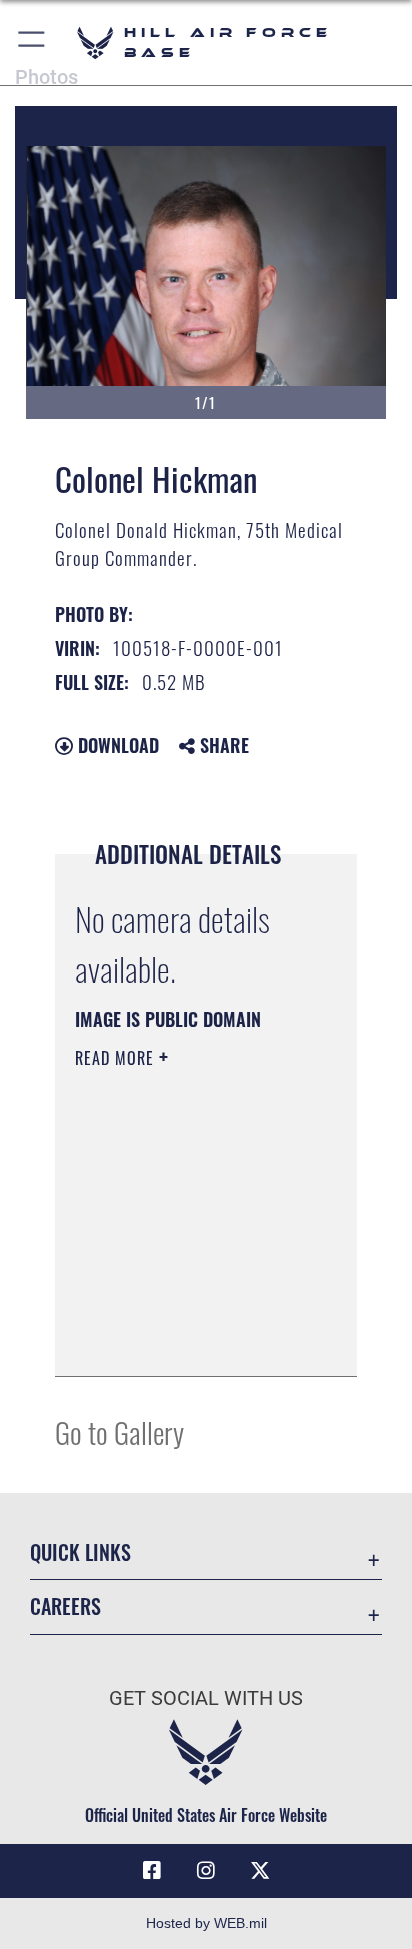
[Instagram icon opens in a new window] (206, 1871)
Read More (117, 1058)
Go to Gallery (119, 1431)
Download (116, 745)
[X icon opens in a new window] (260, 1871)
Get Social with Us (206, 1698)
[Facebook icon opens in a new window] (152, 1871)
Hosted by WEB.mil (206, 1923)
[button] (32, 42)
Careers (65, 1606)
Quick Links (80, 1552)
